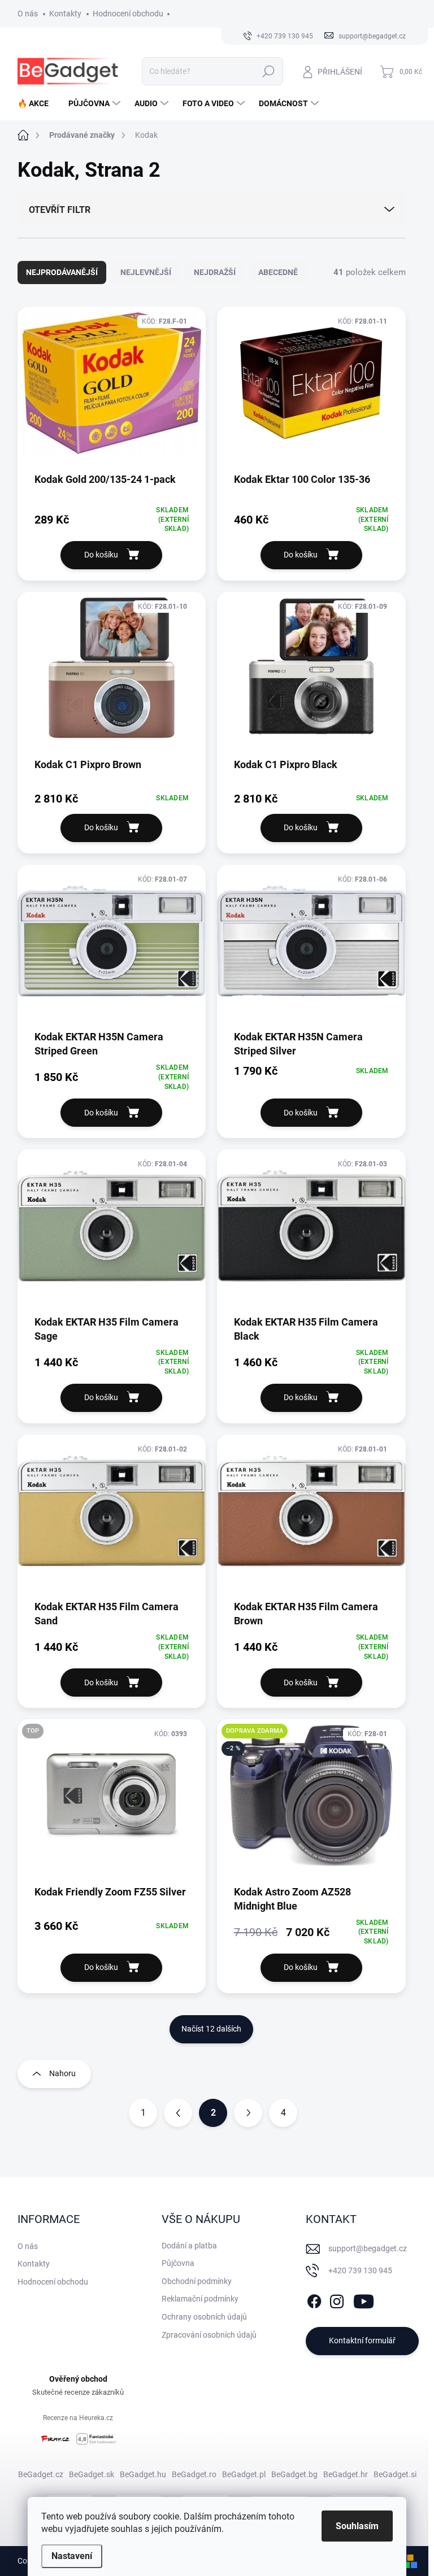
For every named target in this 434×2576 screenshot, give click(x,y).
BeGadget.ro (194, 2474)
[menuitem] (37, 103)
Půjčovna (178, 2263)
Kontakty (65, 14)
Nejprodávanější (62, 272)
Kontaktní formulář (362, 2340)
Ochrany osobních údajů (204, 2317)
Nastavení (72, 2556)
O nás (28, 14)
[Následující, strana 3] (248, 2113)
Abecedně (278, 272)
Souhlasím (357, 2526)
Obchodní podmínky (197, 2281)
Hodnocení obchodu (128, 14)
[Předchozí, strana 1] (178, 2113)
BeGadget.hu (143, 2474)
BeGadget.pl (244, 2474)
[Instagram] (337, 2299)
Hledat (268, 71)
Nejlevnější (146, 272)
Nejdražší (215, 272)
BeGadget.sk (92, 2474)
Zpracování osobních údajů (209, 2335)
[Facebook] (314, 2299)
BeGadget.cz (41, 2474)
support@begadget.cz (368, 2248)
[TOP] (112, 1801)
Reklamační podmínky (200, 2299)
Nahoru (62, 2073)
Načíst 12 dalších (211, 2029)
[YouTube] (364, 2299)
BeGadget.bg (294, 2474)
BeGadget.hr (346, 2474)
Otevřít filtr (60, 210)
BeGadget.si (395, 2474)
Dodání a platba (189, 2246)
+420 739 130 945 (360, 2270)
